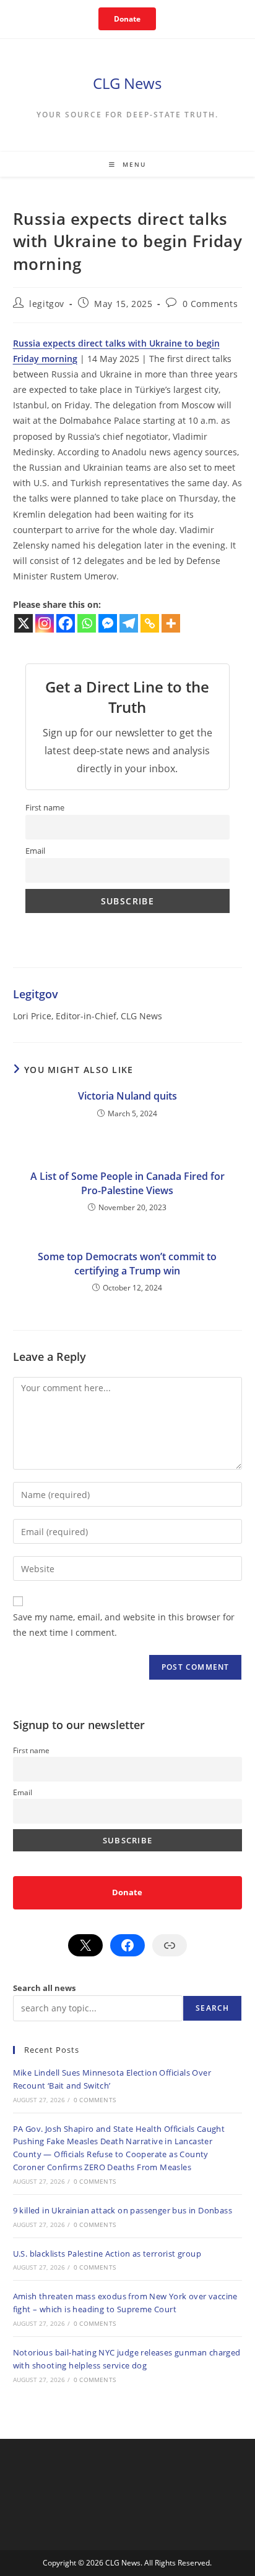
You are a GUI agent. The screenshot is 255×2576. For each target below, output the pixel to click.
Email (35, 851)
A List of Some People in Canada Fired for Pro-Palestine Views (127, 1183)
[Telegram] (129, 623)
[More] (171, 623)
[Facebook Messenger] (108, 623)
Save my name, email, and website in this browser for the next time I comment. (124, 1625)
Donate (127, 19)
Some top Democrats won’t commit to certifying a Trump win (127, 1263)
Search (212, 2008)
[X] (24, 623)
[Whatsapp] (87, 623)
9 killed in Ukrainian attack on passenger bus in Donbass (123, 2210)
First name (45, 808)
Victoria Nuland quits (127, 1096)
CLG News (127, 83)
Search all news (44, 1988)
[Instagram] (45, 623)
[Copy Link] (150, 623)
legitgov (47, 304)
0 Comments (210, 304)
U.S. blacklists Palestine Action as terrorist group (107, 2254)
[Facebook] (66, 623)
